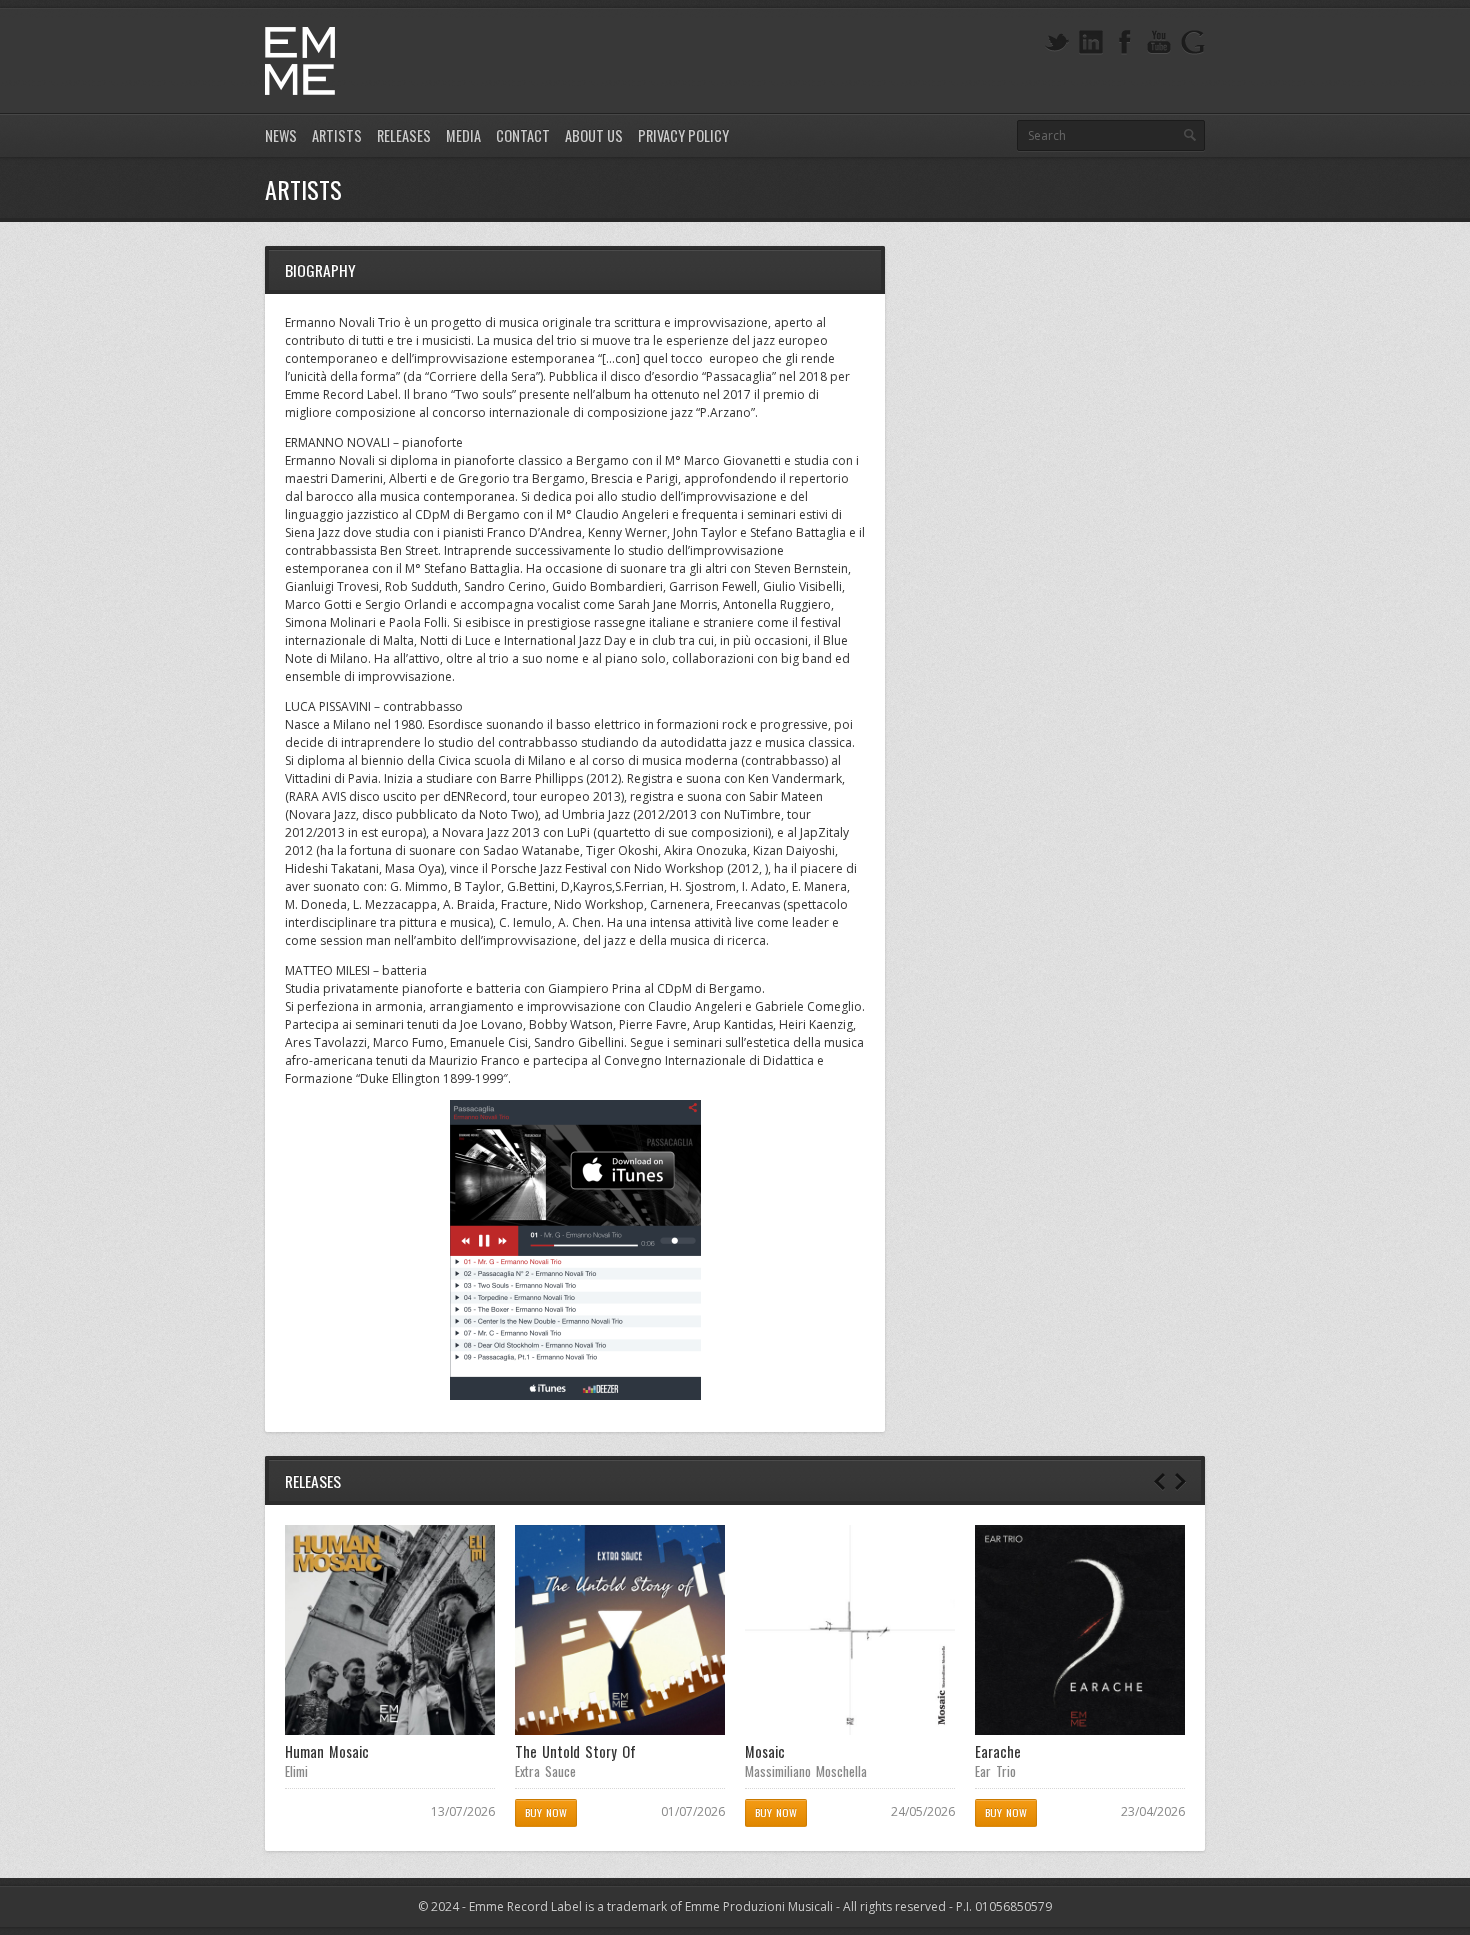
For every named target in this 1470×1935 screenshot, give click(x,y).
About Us (594, 135)
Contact (523, 135)
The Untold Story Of (575, 1751)
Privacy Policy (683, 135)
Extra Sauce (545, 1771)
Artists (337, 135)
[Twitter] (1057, 42)
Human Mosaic (327, 1751)
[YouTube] (1159, 42)
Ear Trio (995, 1771)
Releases (404, 135)
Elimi (296, 1771)
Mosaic (765, 1751)
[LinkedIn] (1091, 42)
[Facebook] (1125, 42)
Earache (998, 1751)
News (281, 135)
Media (463, 135)
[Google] (1193, 42)
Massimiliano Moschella (806, 1771)
